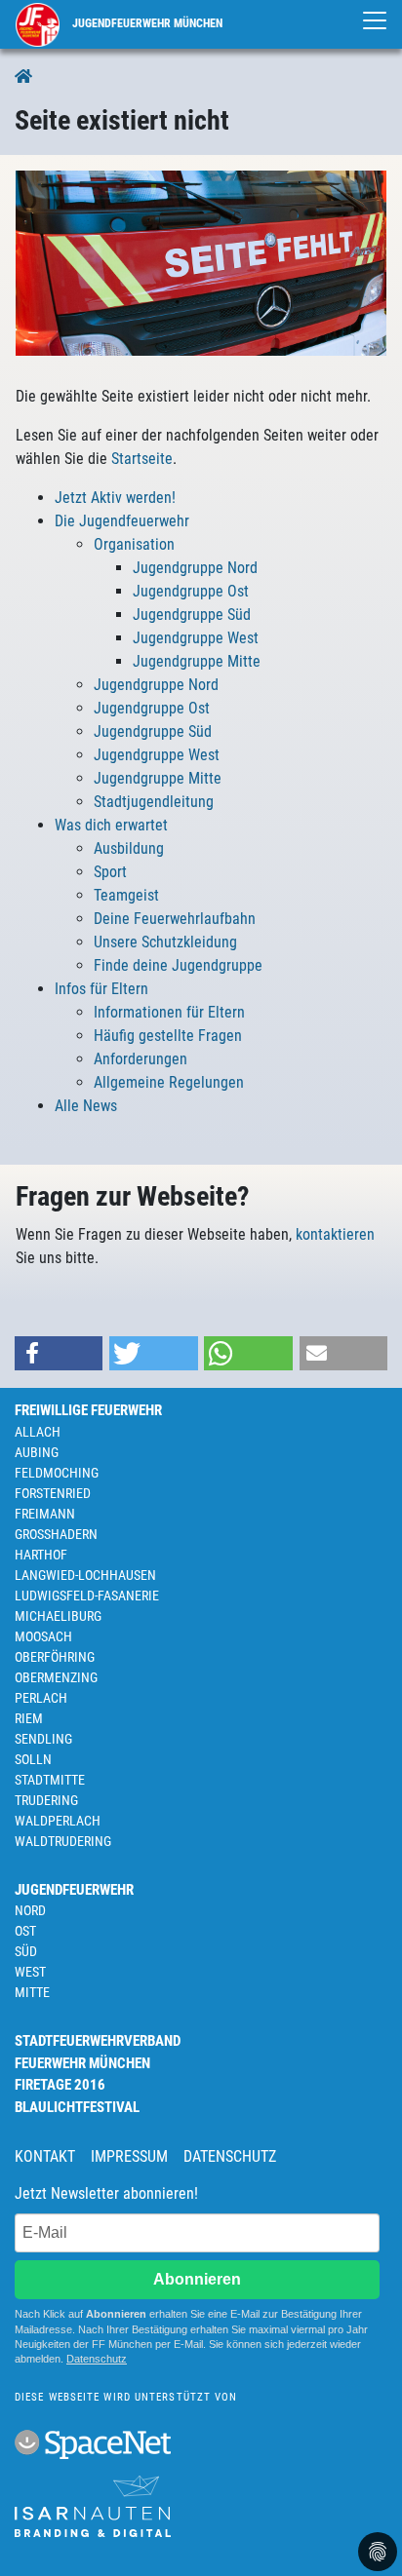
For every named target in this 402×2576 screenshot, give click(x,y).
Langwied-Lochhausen (85, 1575)
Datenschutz (230, 2156)
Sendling (43, 1739)
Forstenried (53, 1493)
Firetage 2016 (60, 2085)
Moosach (43, 1636)
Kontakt (45, 2156)
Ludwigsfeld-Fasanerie (87, 1596)
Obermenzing (56, 1677)
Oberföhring (55, 1657)
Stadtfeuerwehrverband (98, 2041)
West (30, 1972)
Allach (38, 1432)
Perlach (41, 1698)
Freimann (45, 1514)
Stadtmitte (50, 1780)
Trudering (46, 1800)
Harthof (41, 1555)
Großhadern (56, 1534)
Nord (30, 1910)
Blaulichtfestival (77, 2107)
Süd (26, 1951)
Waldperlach (58, 1821)
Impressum (129, 2156)
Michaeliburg (58, 1616)
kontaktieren (335, 1234)
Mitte (32, 1992)
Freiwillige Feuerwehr (88, 1410)
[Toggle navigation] (375, 20)
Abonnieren (197, 2279)
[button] (59, 1353)
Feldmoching (57, 1473)
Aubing (37, 1452)
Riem (29, 1718)
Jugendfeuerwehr (74, 1890)
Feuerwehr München (82, 2063)
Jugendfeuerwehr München (146, 23)
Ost (25, 1931)
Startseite (142, 459)
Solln (33, 1759)
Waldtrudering (63, 1841)
